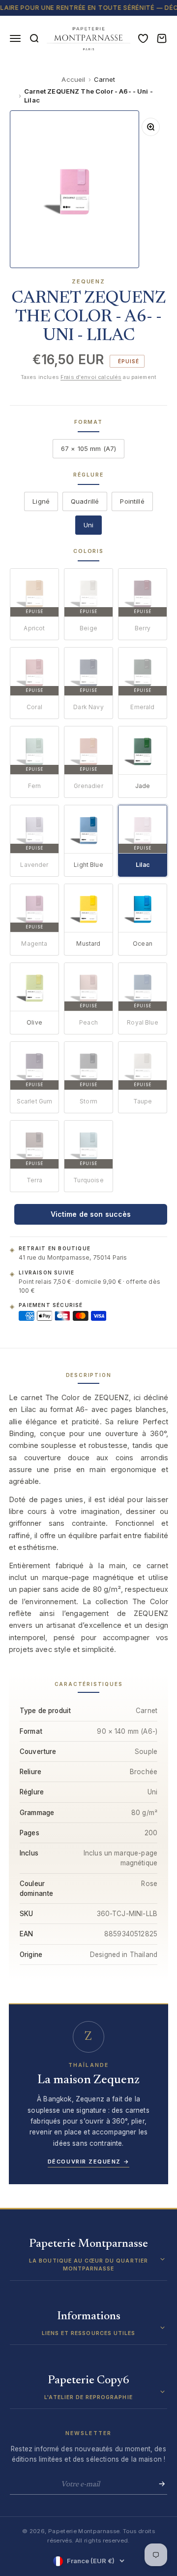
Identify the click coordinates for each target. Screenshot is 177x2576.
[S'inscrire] (159, 2484)
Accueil (73, 79)
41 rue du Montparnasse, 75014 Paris (73, 1257)
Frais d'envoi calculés (91, 377)
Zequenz (88, 281)
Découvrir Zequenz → (88, 2162)
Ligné (41, 501)
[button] (88, 2259)
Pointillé (132, 501)
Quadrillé (85, 501)
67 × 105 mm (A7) (88, 448)
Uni (88, 525)
